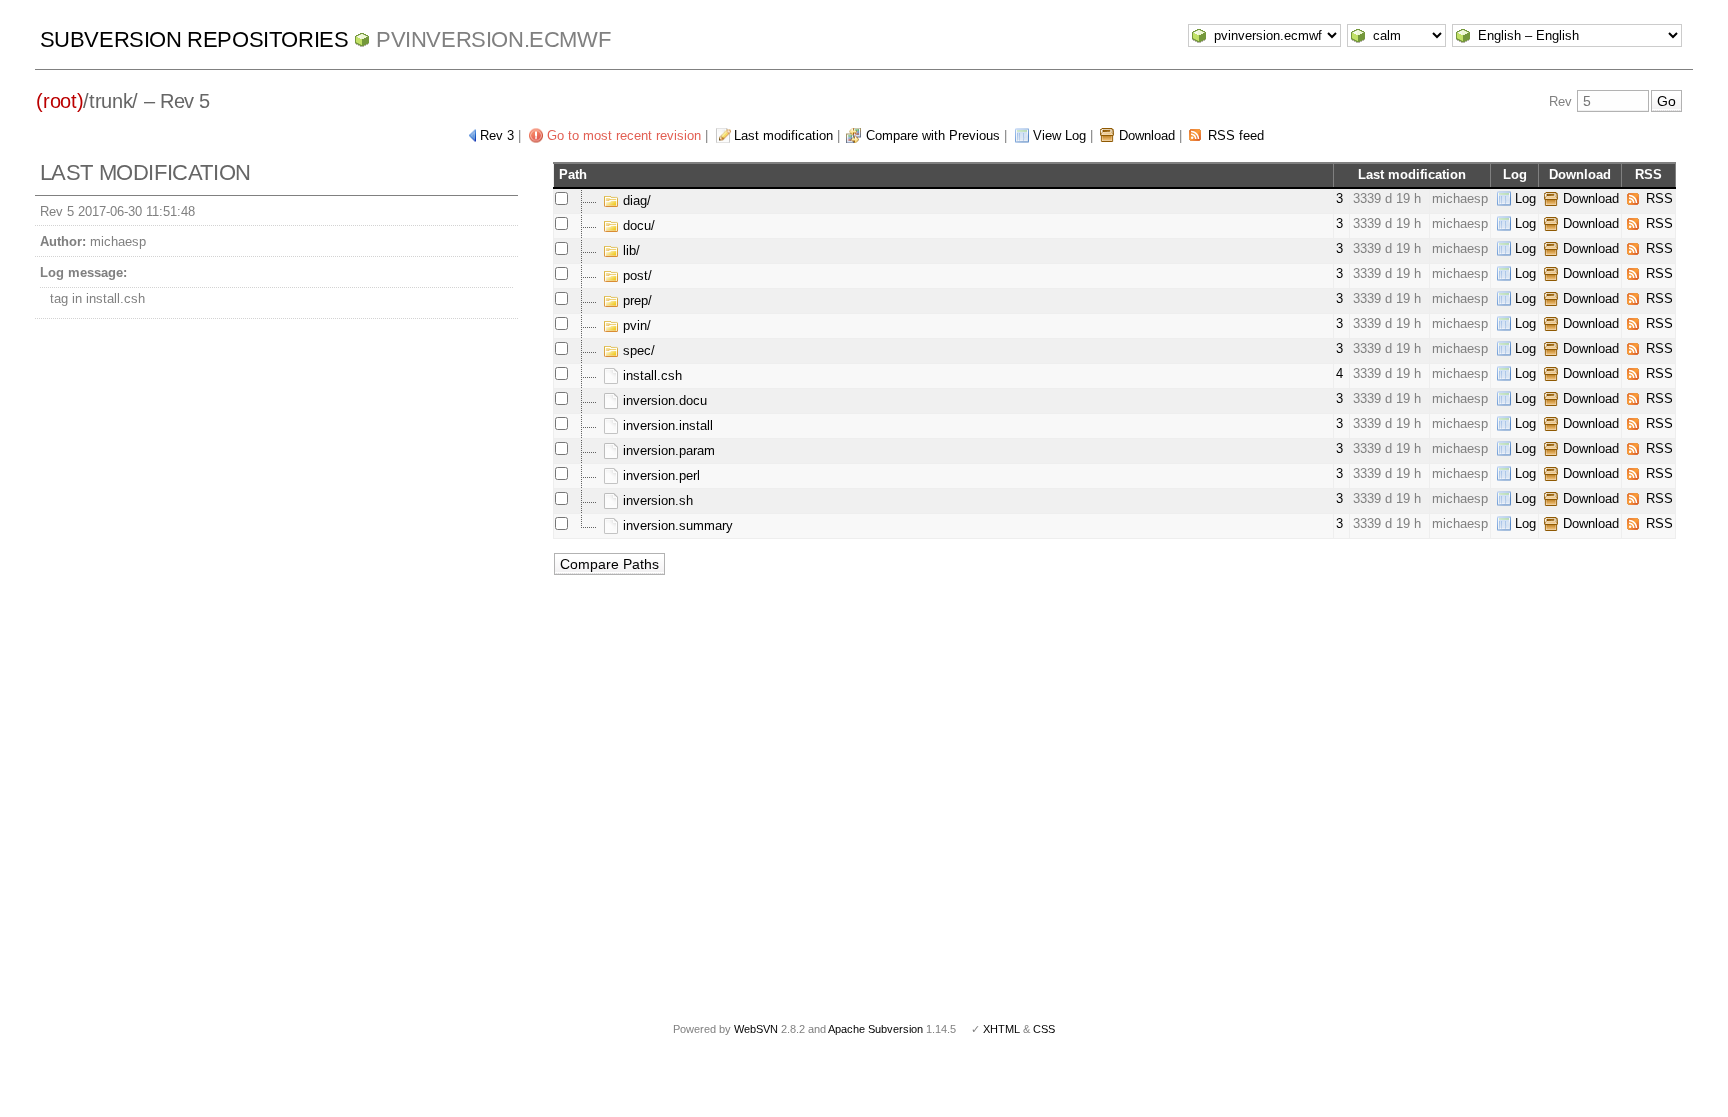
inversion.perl (659, 475)
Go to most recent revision (624, 135)
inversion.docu (663, 400)
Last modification (783, 135)
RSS (1659, 198)
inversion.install (666, 425)
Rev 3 (497, 135)
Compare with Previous (933, 135)
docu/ (637, 225)
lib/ (629, 250)
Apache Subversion (875, 1029)
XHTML (1001, 1029)
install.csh (650, 375)
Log (1525, 198)
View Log (1059, 135)
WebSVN (756, 1029)
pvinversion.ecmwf (493, 39)
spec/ (637, 350)
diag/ (635, 200)
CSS (1044, 1029)
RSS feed (1236, 135)
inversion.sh (656, 500)
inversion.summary (676, 525)
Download (1147, 135)
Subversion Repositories (194, 39)
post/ (635, 275)
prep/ (635, 300)
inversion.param (667, 450)
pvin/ (635, 325)
